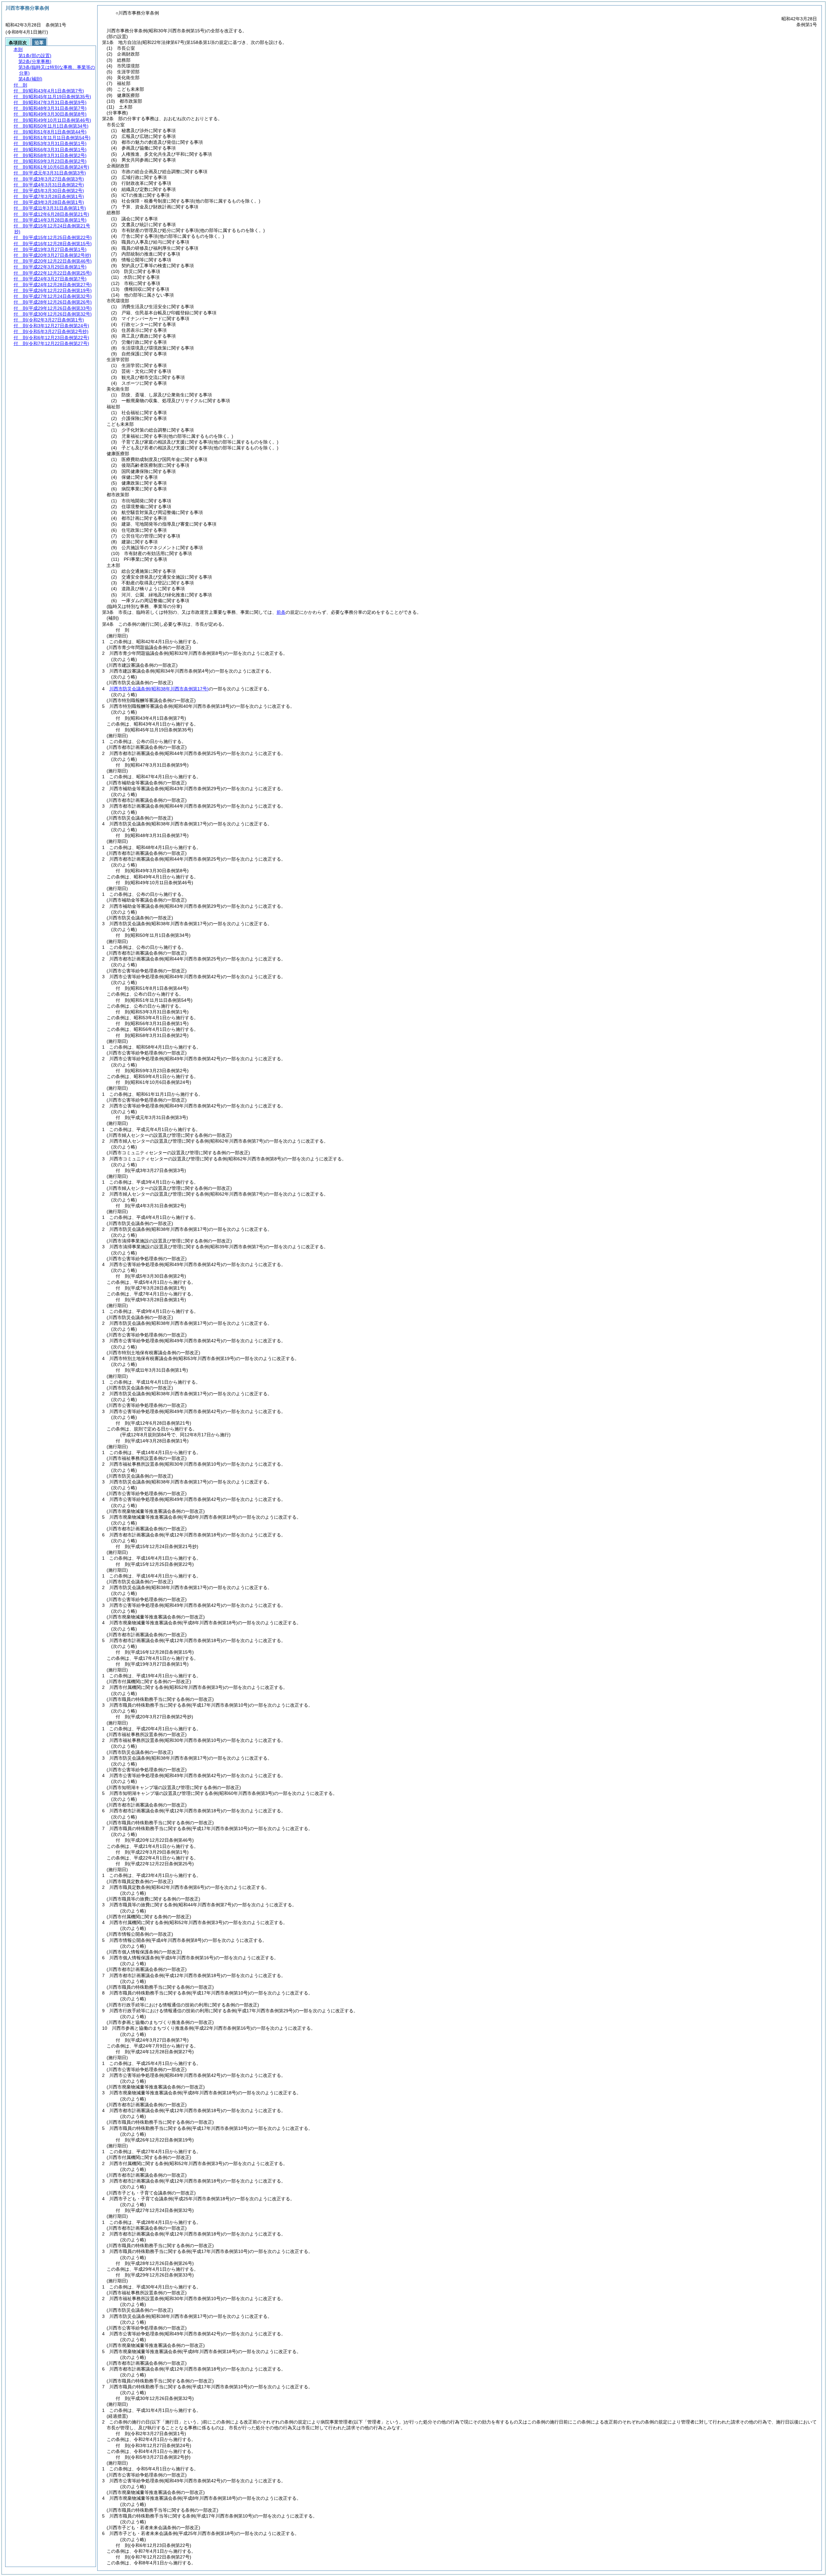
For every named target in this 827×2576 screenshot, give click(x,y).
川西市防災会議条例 (159, 689)
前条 (281, 612)
